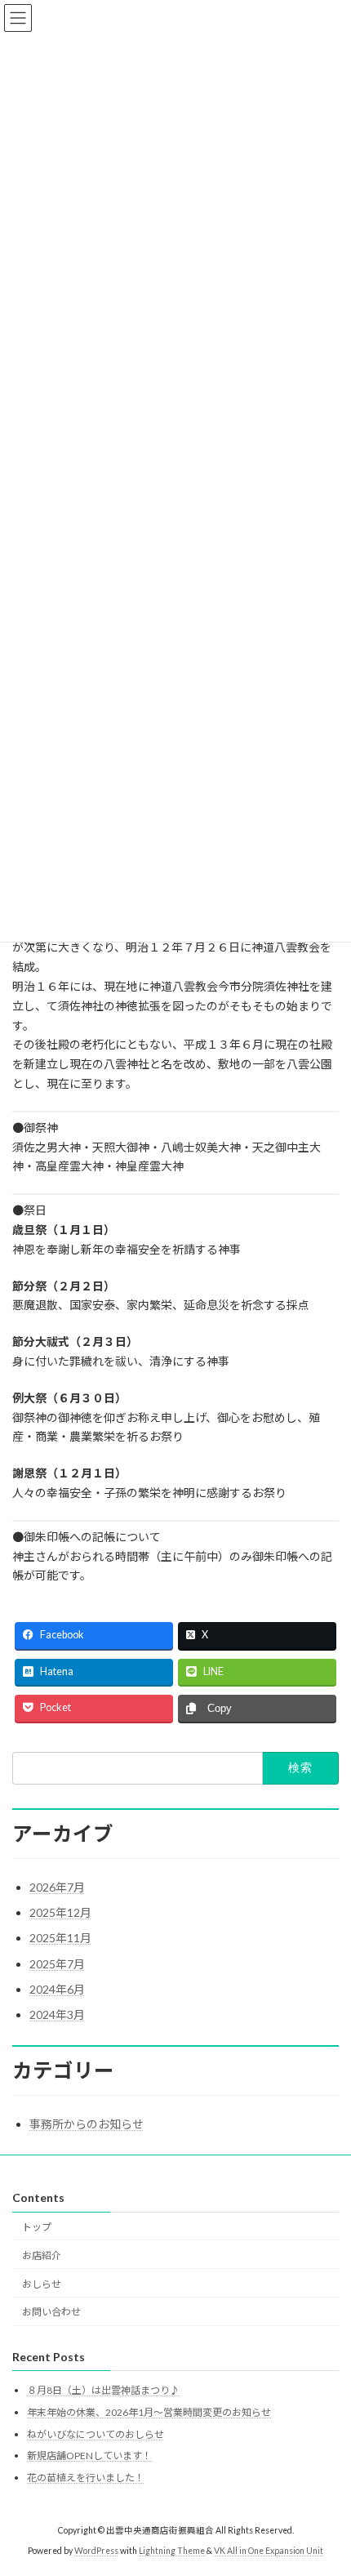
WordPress (96, 2551)
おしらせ (42, 2284)
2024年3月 (57, 2014)
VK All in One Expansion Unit (269, 2551)
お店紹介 (42, 2255)
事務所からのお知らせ (87, 2124)
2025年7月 (57, 1964)
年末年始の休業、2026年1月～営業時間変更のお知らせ (149, 2412)
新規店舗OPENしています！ (89, 2456)
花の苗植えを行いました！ (86, 2478)
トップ (37, 2227)
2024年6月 (57, 1989)
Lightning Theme (172, 2551)
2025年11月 (60, 1938)
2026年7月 (57, 1887)
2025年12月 (60, 1912)
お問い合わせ (51, 2313)
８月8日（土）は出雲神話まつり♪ (103, 2391)
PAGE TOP (326, 2481)
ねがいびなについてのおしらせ (96, 2434)
